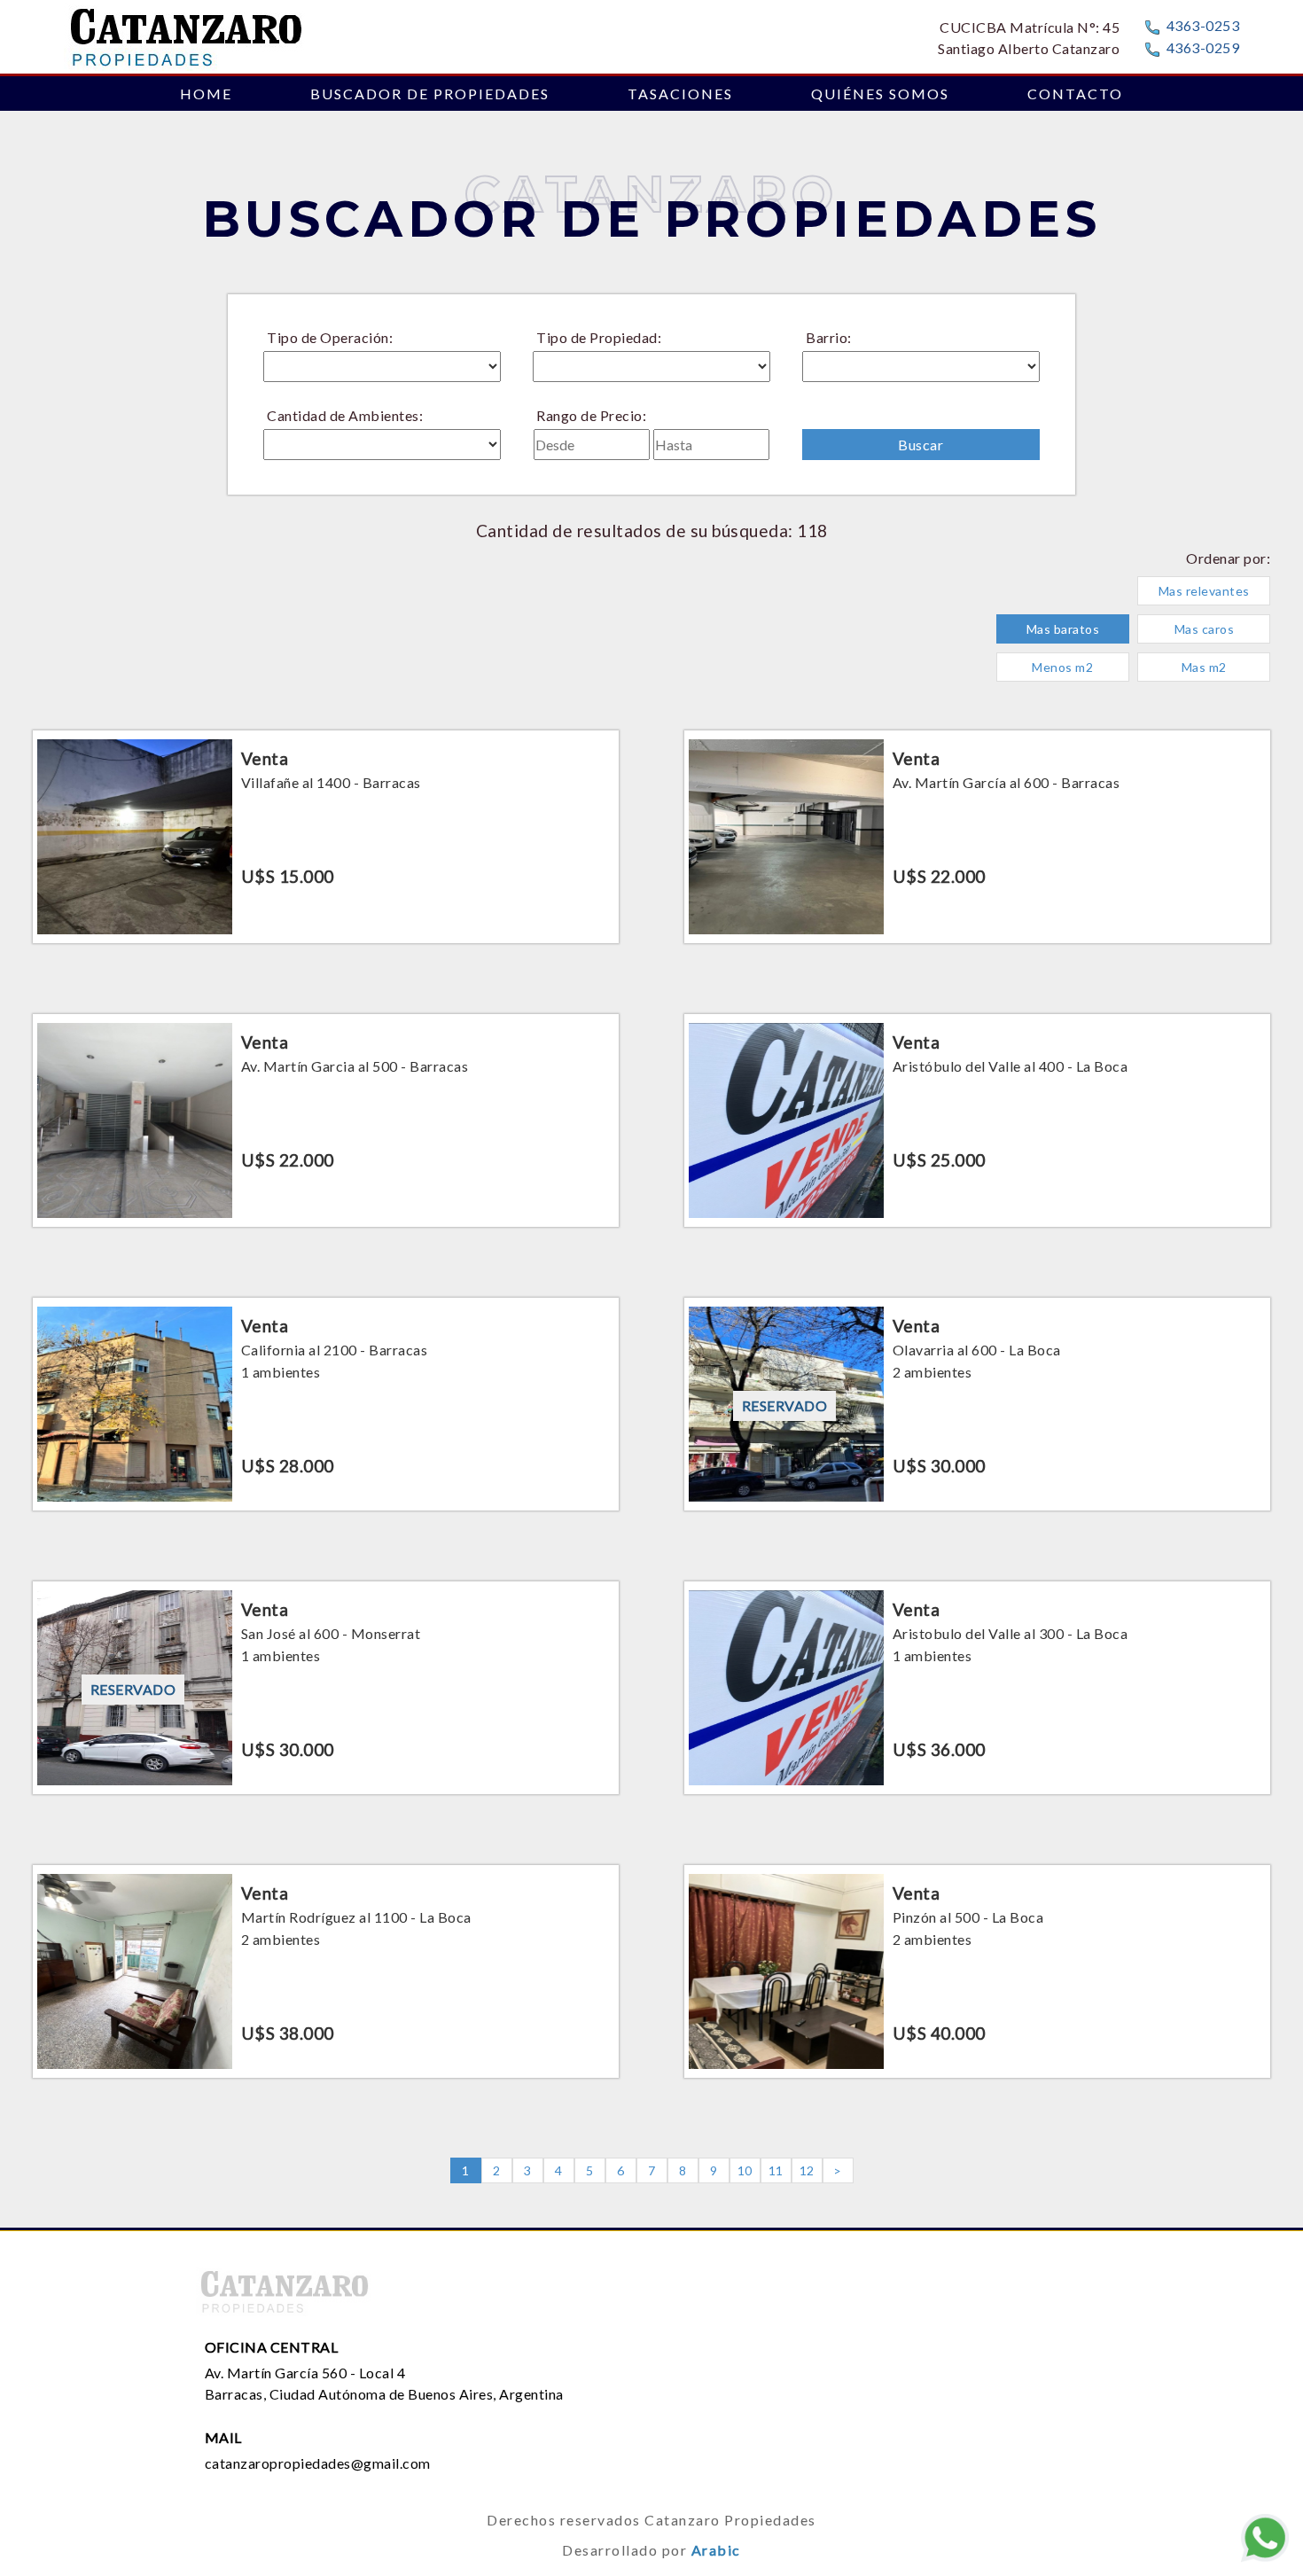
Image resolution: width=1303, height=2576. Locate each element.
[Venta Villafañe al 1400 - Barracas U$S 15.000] (326, 725)
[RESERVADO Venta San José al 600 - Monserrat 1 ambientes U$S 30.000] (326, 1576)
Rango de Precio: (591, 415)
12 (807, 2170)
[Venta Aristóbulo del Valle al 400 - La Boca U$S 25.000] (977, 1008)
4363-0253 (1203, 25)
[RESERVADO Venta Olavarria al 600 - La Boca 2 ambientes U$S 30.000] (977, 1292)
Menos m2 (1062, 667)
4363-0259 (1203, 47)
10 (745, 2170)
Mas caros (1205, 629)
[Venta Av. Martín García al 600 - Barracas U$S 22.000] (977, 725)
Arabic (716, 2550)
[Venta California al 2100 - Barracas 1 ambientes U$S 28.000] (326, 1292)
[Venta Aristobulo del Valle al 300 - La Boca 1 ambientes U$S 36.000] (977, 1576)
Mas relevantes (1204, 591)
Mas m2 (1204, 667)
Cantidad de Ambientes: (345, 415)
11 (776, 2170)
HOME (206, 94)
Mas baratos (1063, 629)
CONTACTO (1075, 94)
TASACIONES (680, 94)
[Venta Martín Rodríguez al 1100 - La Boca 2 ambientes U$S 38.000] (326, 1859)
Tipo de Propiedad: (599, 337)
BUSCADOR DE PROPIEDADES (430, 94)
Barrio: (829, 337)
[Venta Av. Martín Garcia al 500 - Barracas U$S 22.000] (326, 1008)
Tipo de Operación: (330, 337)
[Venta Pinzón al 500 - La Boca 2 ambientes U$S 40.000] (977, 1859)
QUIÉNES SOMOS (880, 94)
